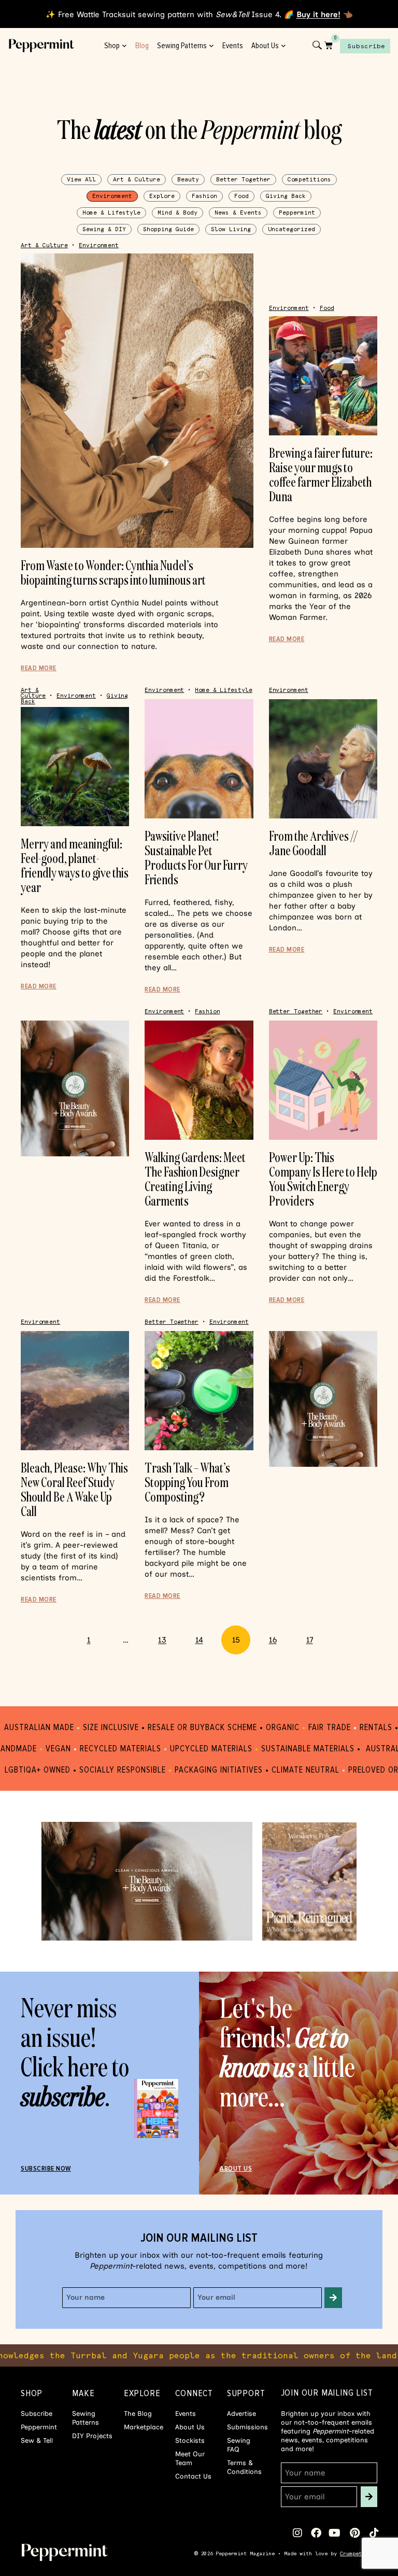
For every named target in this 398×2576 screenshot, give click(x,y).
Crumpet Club (359, 2553)
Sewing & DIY (104, 229)
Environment (112, 196)
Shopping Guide (168, 229)
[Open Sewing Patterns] (212, 46)
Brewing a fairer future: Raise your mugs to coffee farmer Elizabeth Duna (321, 475)
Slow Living (231, 229)
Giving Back (286, 196)
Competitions (309, 180)
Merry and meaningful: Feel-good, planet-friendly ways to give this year (75, 865)
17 (315, 1635)
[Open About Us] (284, 46)
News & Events (238, 213)
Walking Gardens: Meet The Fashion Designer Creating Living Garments (195, 1179)
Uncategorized (292, 229)
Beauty (188, 180)
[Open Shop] (125, 46)
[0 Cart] (329, 45)
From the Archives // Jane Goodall (314, 843)
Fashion (204, 196)
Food (241, 196)
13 (167, 1635)
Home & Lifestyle (111, 213)
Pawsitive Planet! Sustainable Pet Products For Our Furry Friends (196, 858)
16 (278, 1635)
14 (204, 1635)
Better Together (243, 180)
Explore (162, 196)
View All (81, 180)
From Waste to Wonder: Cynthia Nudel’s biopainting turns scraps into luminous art (113, 572)
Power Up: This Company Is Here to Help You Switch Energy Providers (323, 1179)
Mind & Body (177, 213)
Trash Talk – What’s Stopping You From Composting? (187, 1482)
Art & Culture (137, 180)
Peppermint (297, 213)
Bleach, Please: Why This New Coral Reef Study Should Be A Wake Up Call (74, 1489)
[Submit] (333, 2298)
